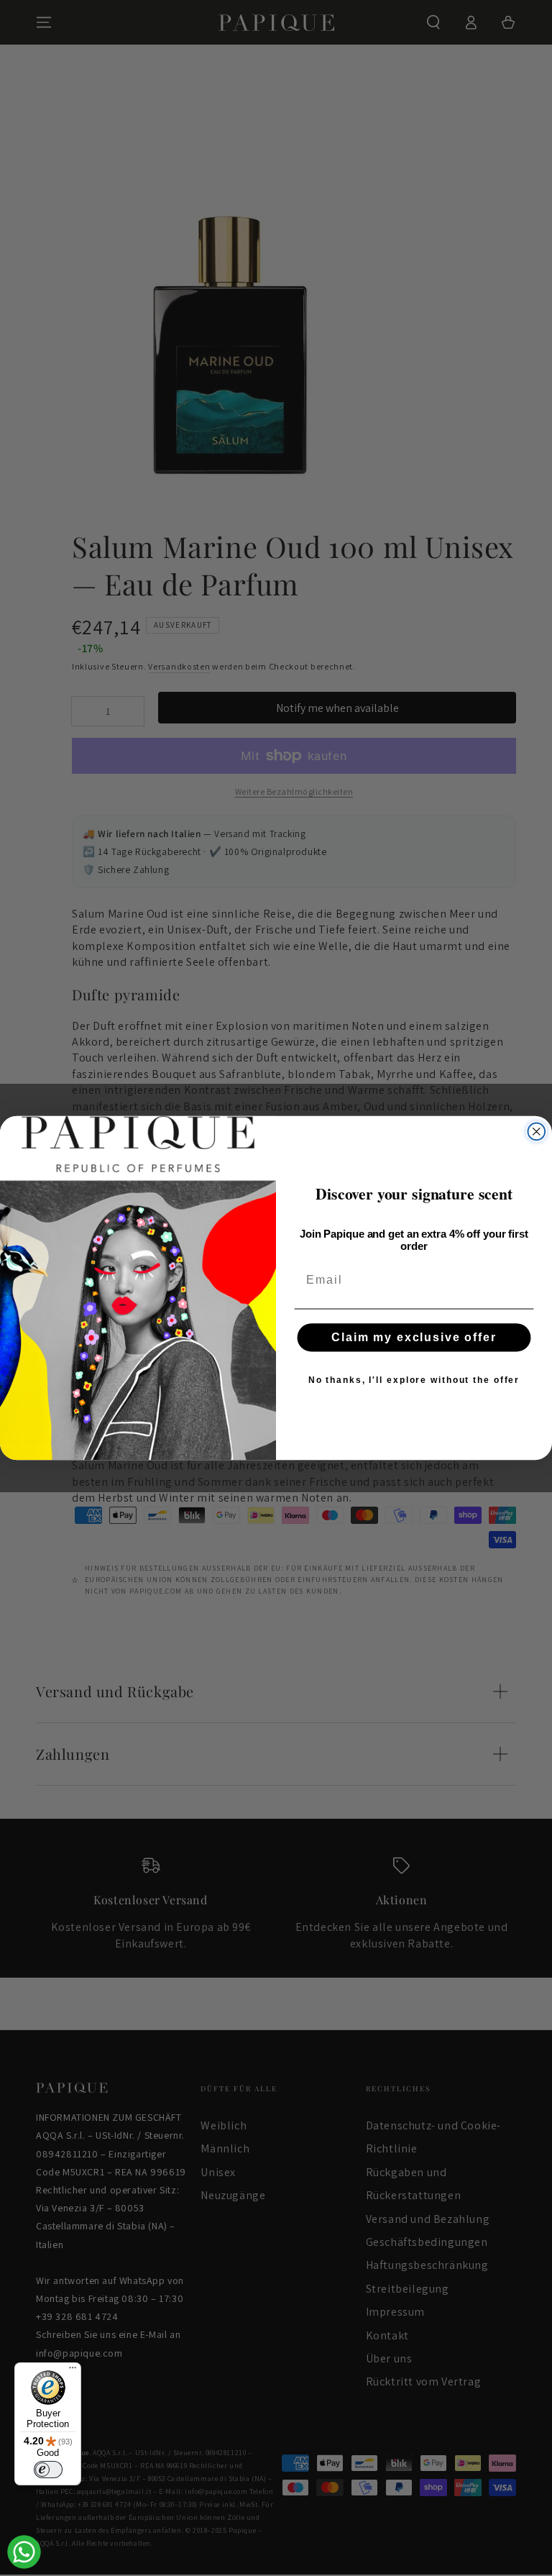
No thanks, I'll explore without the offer (414, 1380)
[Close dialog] (537, 1132)
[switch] (48, 2470)
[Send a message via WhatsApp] (24, 2552)
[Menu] (73, 2371)
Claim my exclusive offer (414, 1337)
